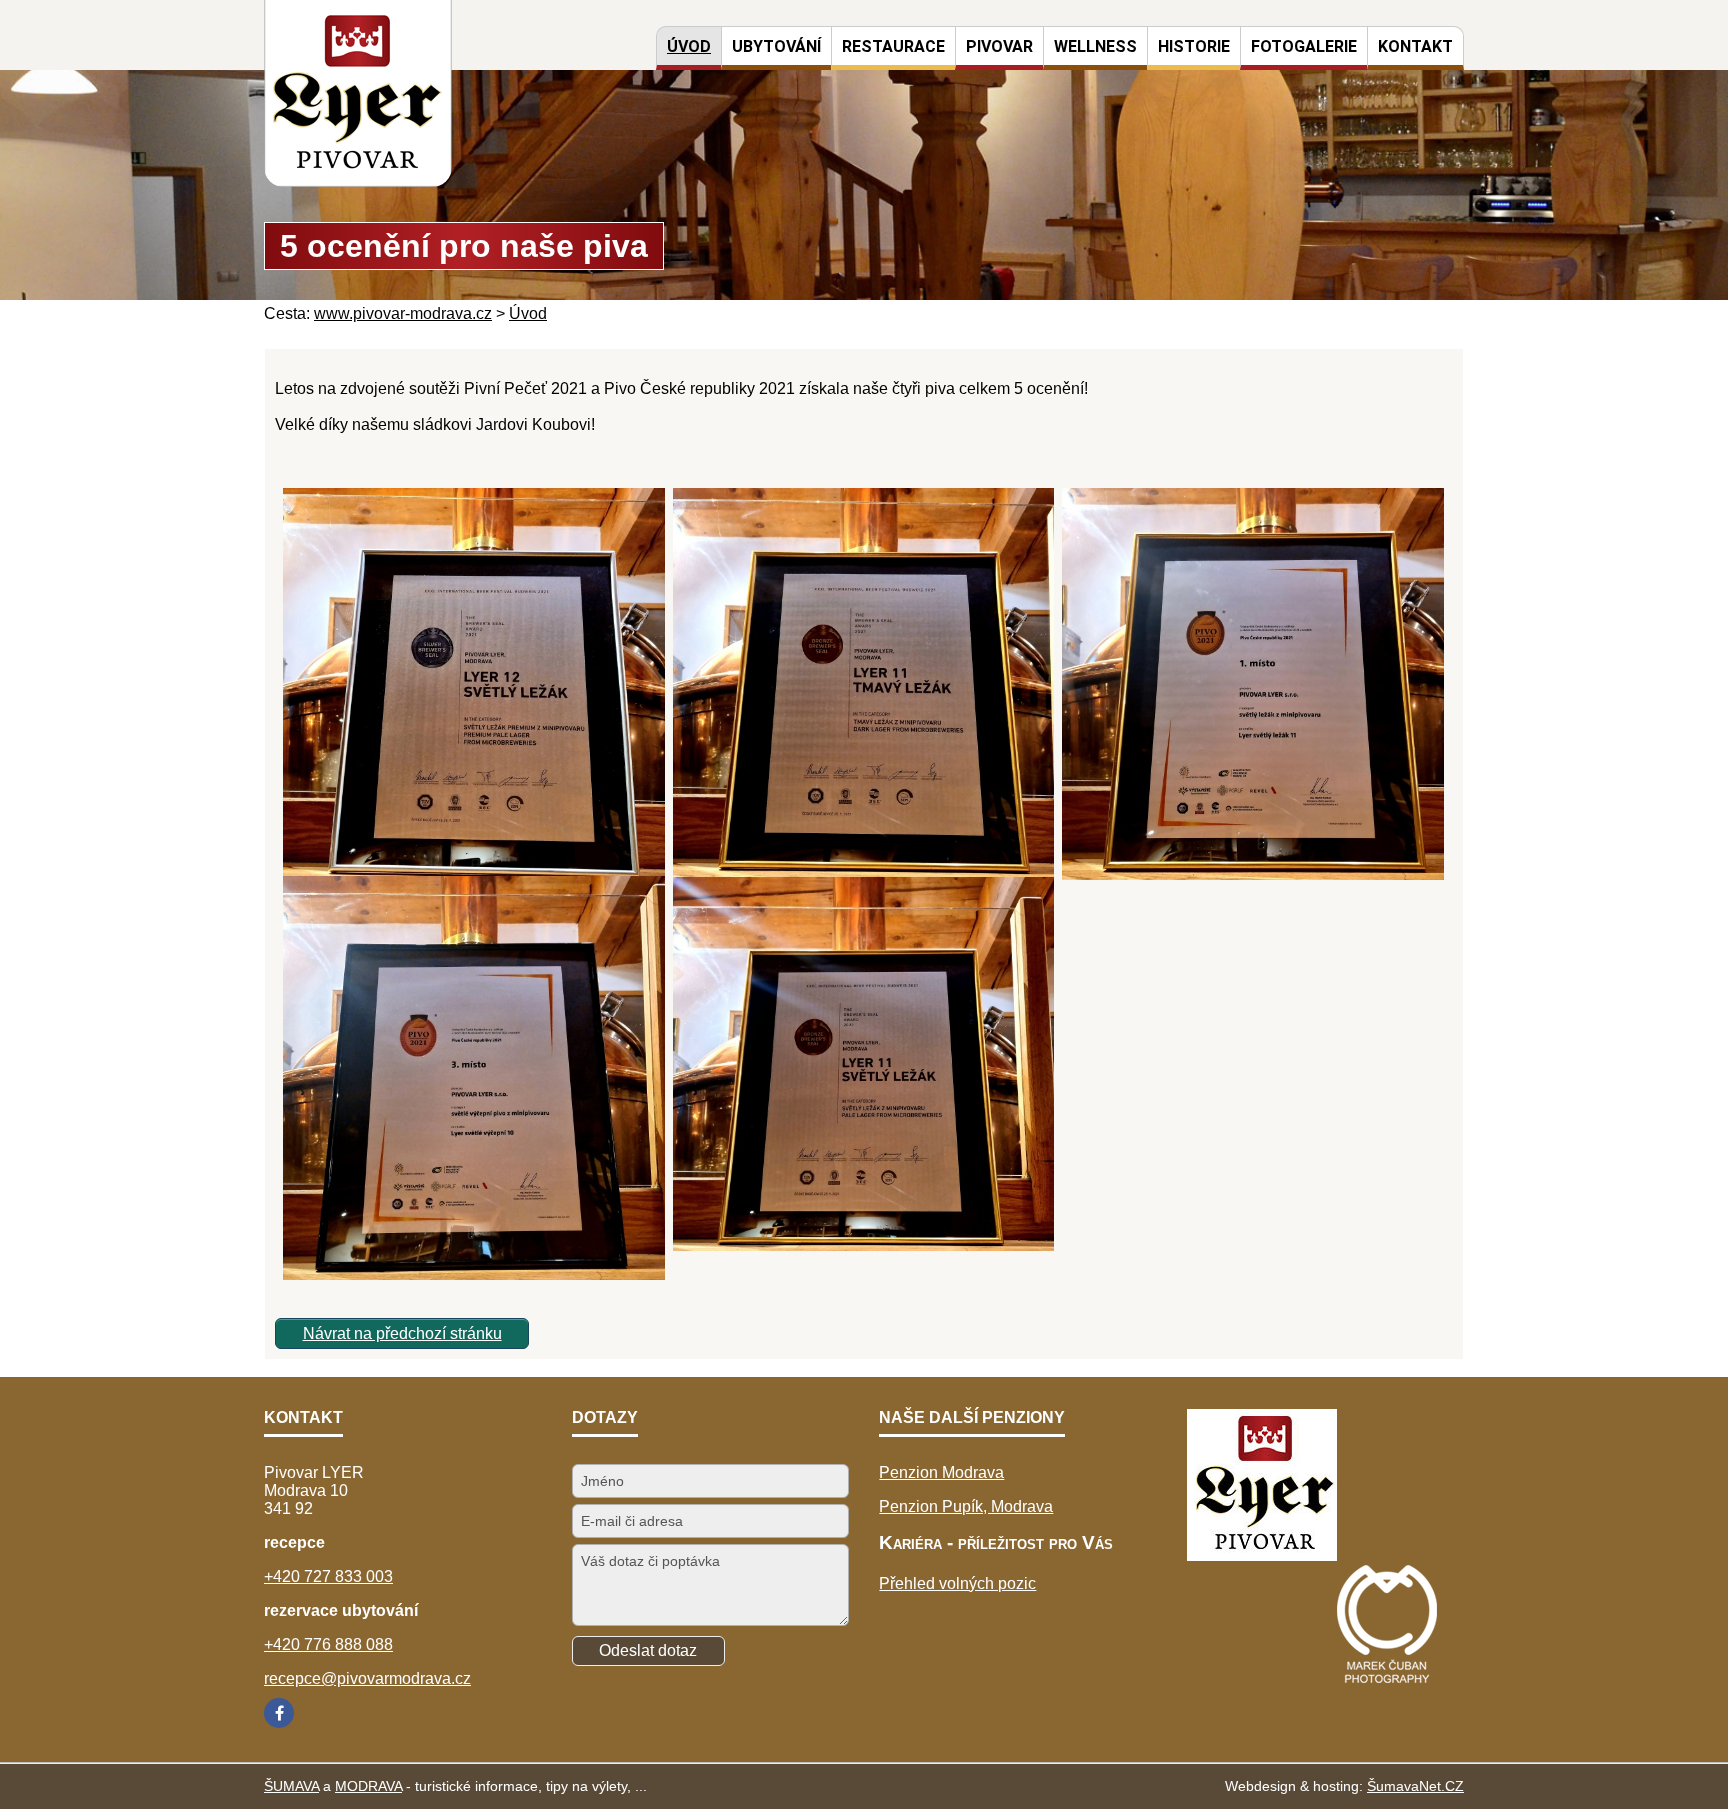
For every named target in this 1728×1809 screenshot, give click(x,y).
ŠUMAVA (291, 1786)
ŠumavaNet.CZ (1415, 1786)
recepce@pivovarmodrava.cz (367, 1678)
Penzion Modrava (941, 1472)
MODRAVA (368, 1786)
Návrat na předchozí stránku (402, 1333)
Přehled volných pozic (957, 1583)
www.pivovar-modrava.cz (403, 313)
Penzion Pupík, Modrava (966, 1506)
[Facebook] (279, 1713)
